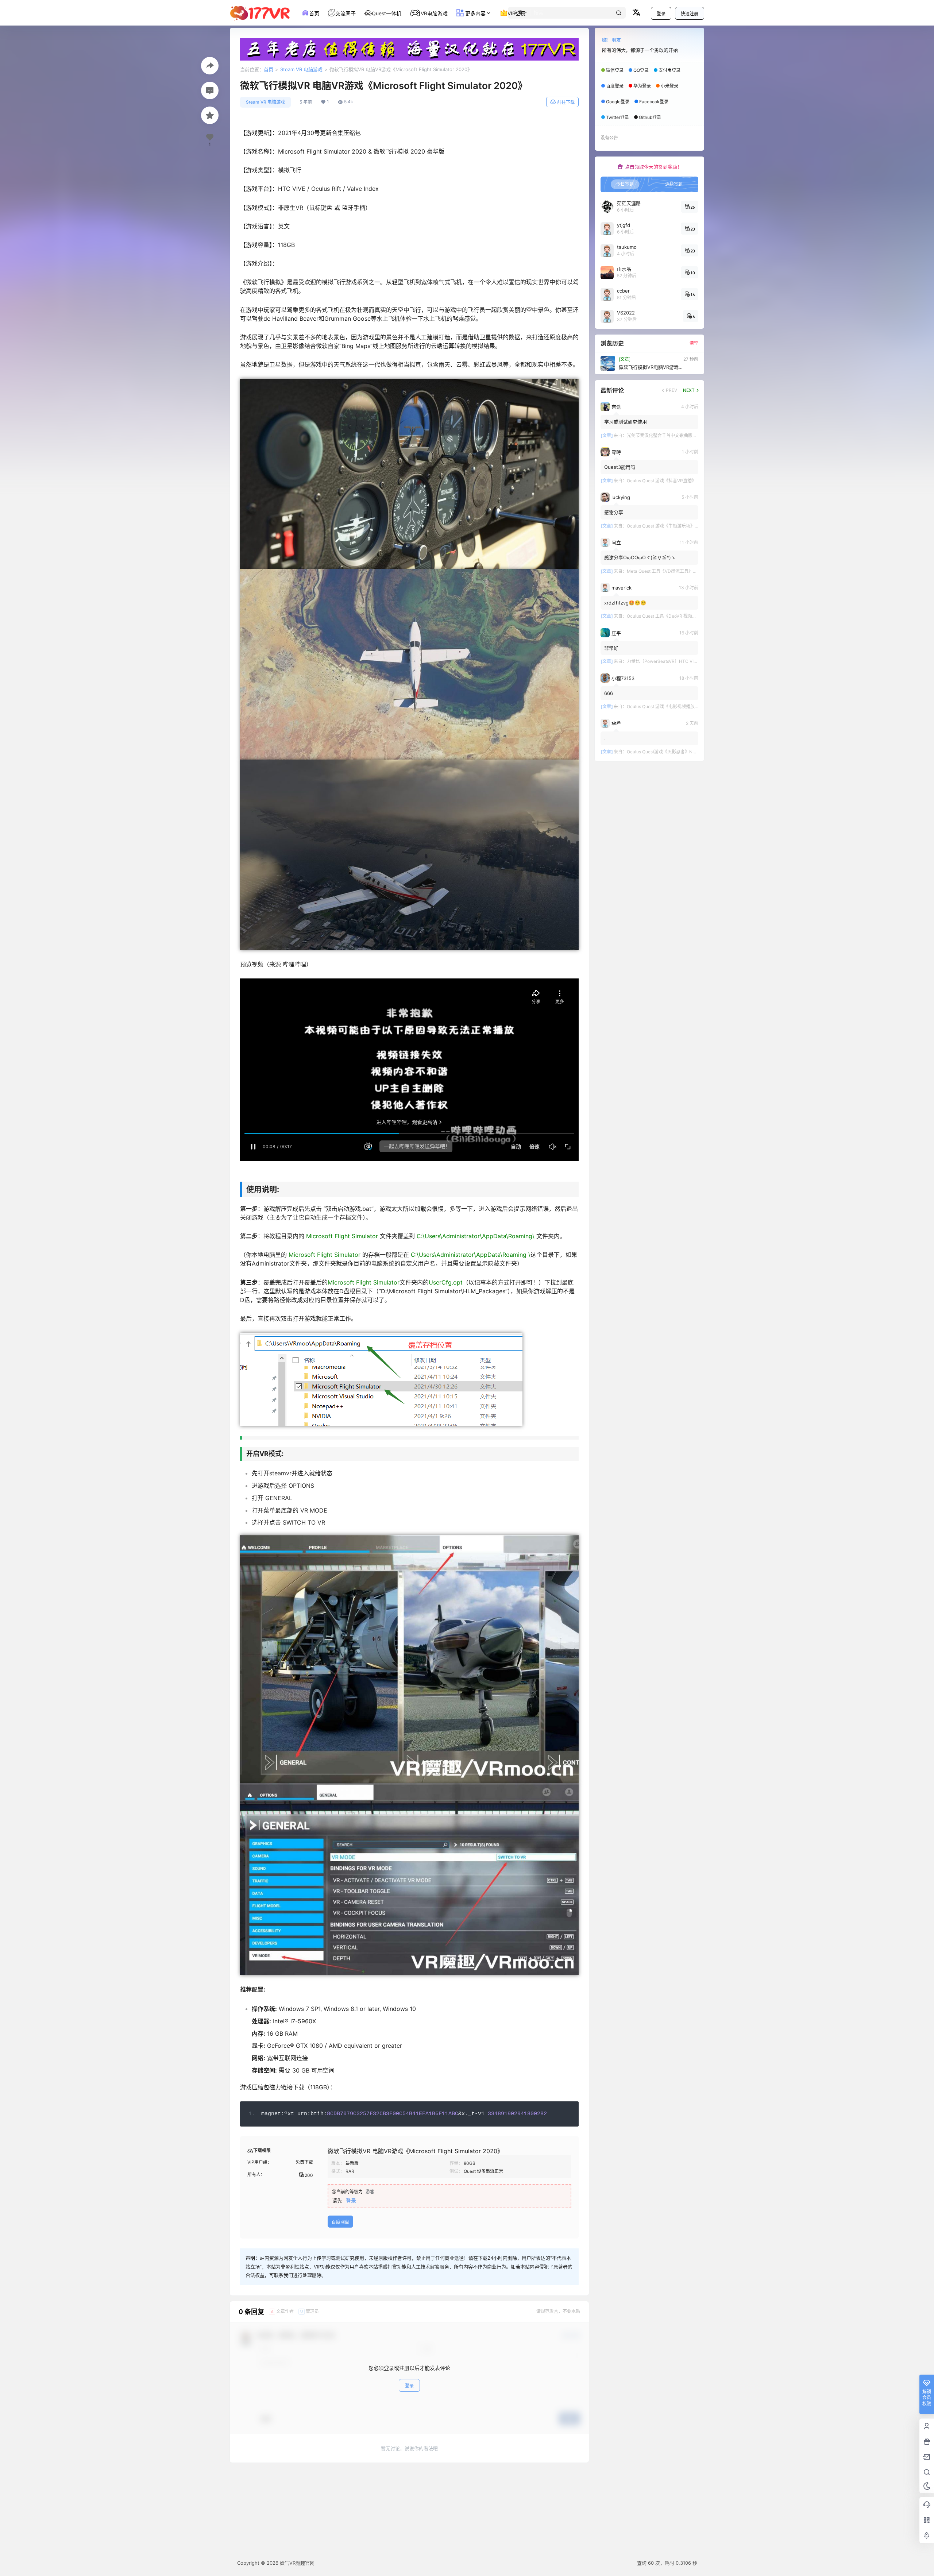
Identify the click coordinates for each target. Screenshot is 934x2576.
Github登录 (650, 117)
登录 (661, 14)
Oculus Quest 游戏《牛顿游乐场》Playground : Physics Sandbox (692, 526)
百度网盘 (340, 2222)
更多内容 (475, 13)
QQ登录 (641, 70)
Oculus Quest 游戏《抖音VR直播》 (661, 481)
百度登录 (615, 86)
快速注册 (690, 14)
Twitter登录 (617, 117)
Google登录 (618, 102)
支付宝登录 (669, 70)
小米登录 (669, 86)
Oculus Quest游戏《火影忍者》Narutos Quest (673, 752)
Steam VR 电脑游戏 (301, 69)
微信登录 (615, 70)
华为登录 (642, 86)
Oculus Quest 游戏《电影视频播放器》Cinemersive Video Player (691, 706)
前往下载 (566, 102)
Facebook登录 (654, 102)
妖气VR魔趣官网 (296, 2563)
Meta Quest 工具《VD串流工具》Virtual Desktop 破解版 (683, 571)
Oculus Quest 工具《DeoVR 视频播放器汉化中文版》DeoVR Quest (693, 616)
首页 (269, 69)
